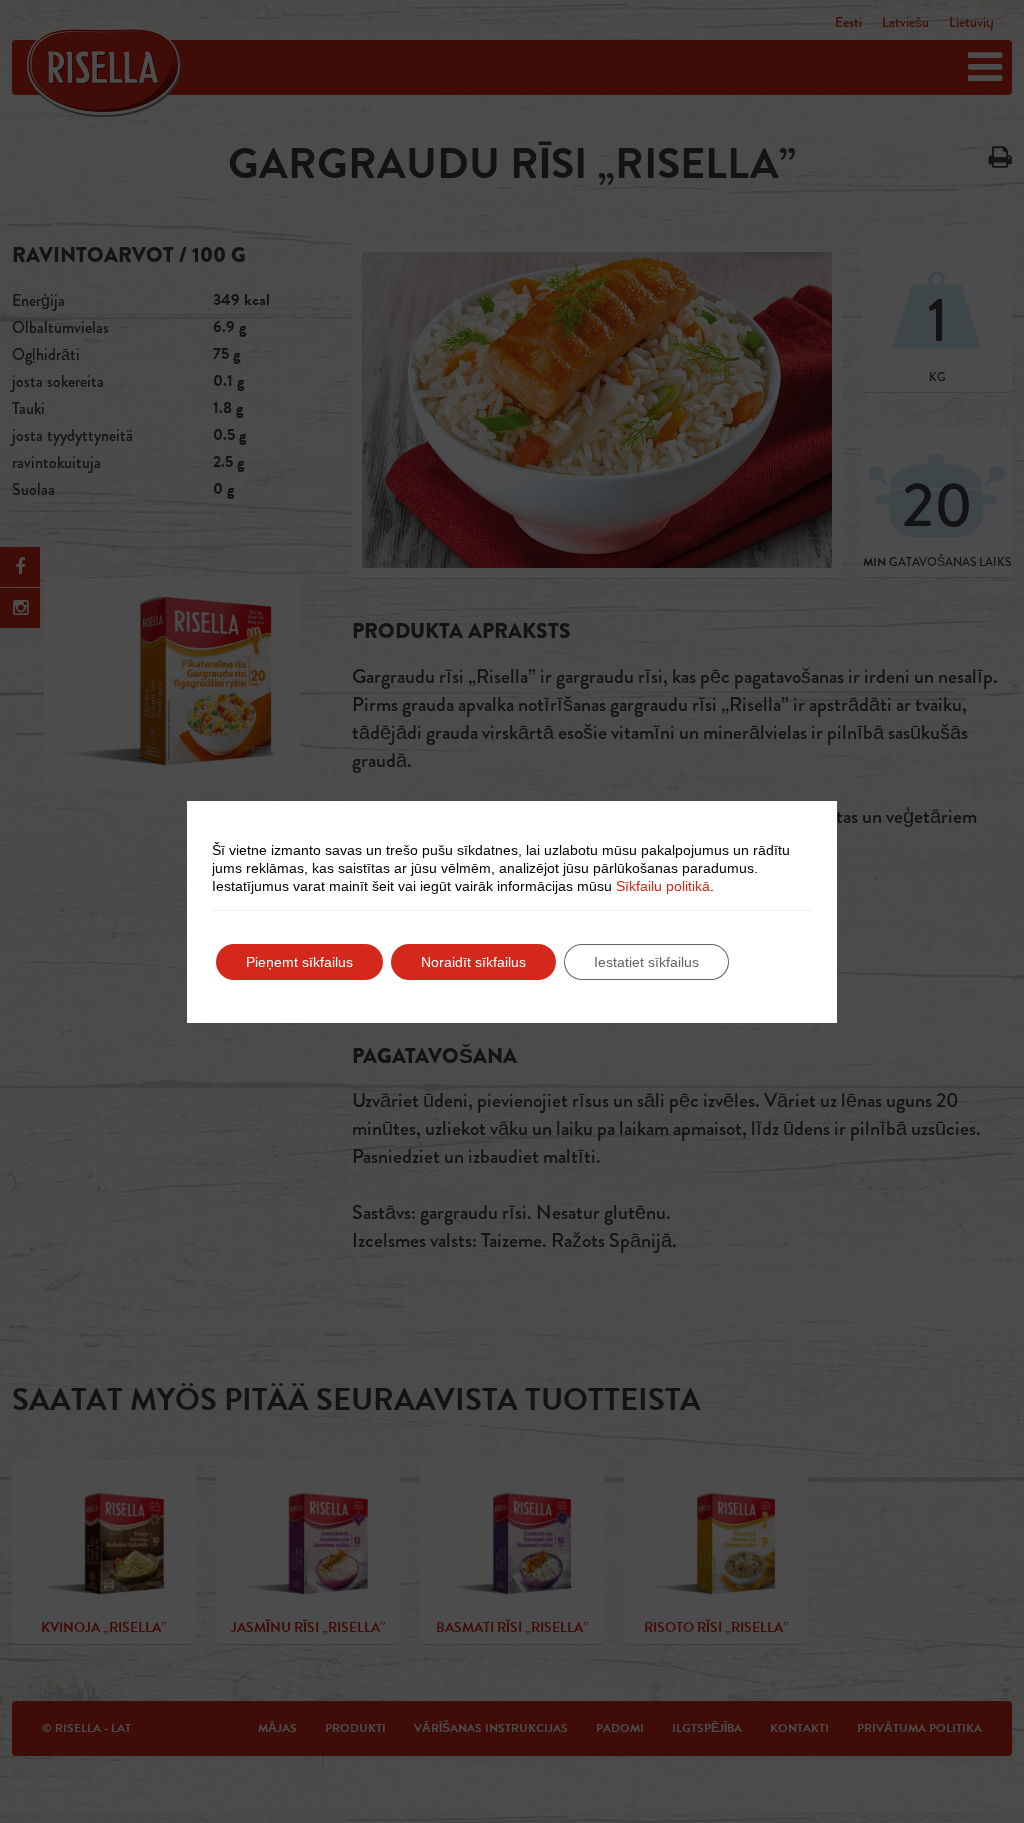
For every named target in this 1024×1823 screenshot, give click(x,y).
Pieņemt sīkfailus (299, 962)
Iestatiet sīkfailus (646, 962)
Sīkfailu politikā (663, 886)
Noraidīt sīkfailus (473, 962)
